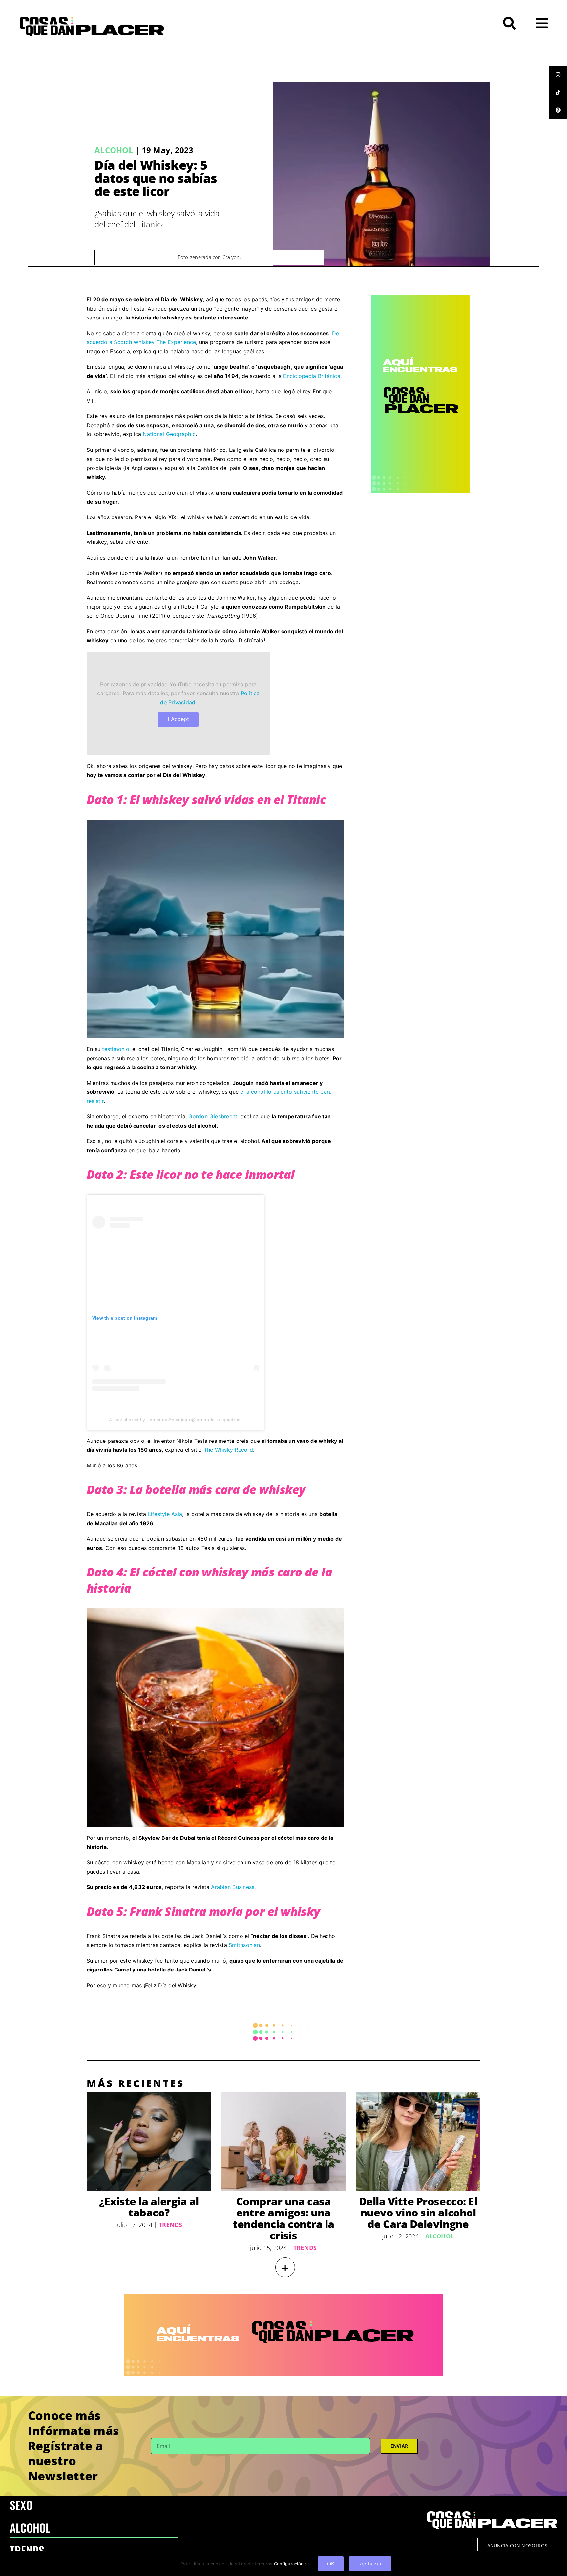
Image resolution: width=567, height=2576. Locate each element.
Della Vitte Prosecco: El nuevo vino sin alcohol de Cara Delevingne (418, 2213)
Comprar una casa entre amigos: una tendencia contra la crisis (283, 2218)
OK (331, 2564)
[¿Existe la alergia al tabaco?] (149, 2142)
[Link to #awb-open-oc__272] (510, 23)
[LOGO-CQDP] (92, 19)
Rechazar (370, 2564)
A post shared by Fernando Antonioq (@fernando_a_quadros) (175, 1420)
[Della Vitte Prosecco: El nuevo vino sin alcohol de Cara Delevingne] (418, 2142)
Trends (170, 2225)
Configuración (289, 2564)
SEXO (21, 2505)
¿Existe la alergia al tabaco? (149, 2207)
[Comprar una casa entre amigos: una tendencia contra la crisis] (283, 2142)
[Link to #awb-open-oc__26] (542, 23)
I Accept (178, 719)
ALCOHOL (30, 2528)
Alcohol (114, 150)
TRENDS (27, 2550)
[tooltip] (558, 75)
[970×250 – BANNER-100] (284, 2296)
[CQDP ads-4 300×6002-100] (420, 298)
